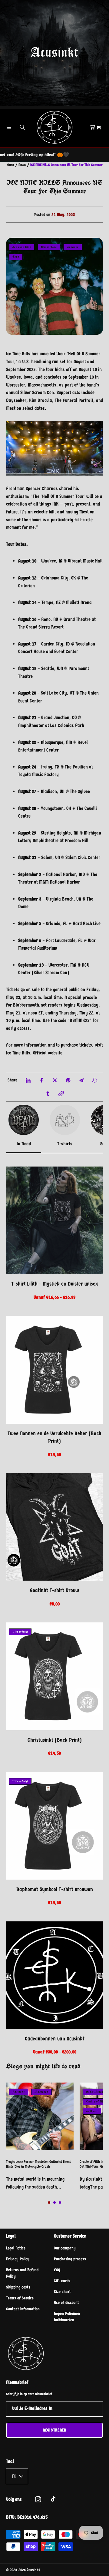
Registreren (54, 2430)
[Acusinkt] (54, 127)
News (22, 165)
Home (10, 165)
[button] (9, 127)
